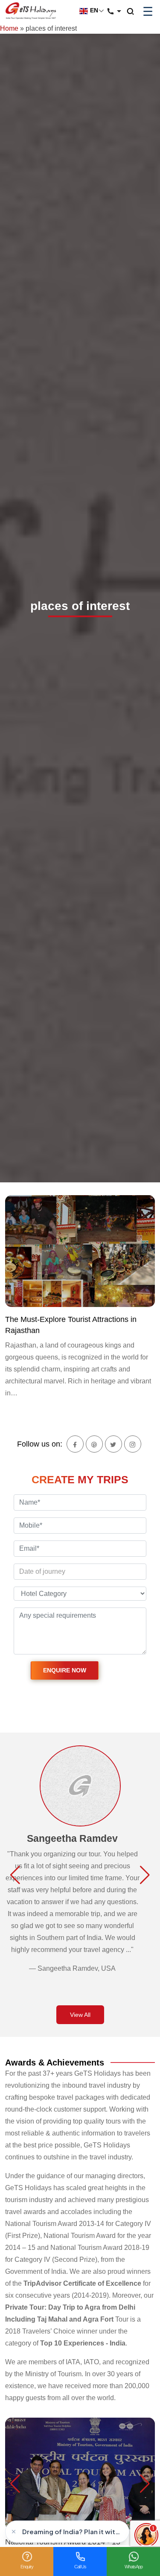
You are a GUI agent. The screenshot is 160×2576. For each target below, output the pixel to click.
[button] (15, 1875)
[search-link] (135, 12)
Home (9, 28)
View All (80, 2015)
